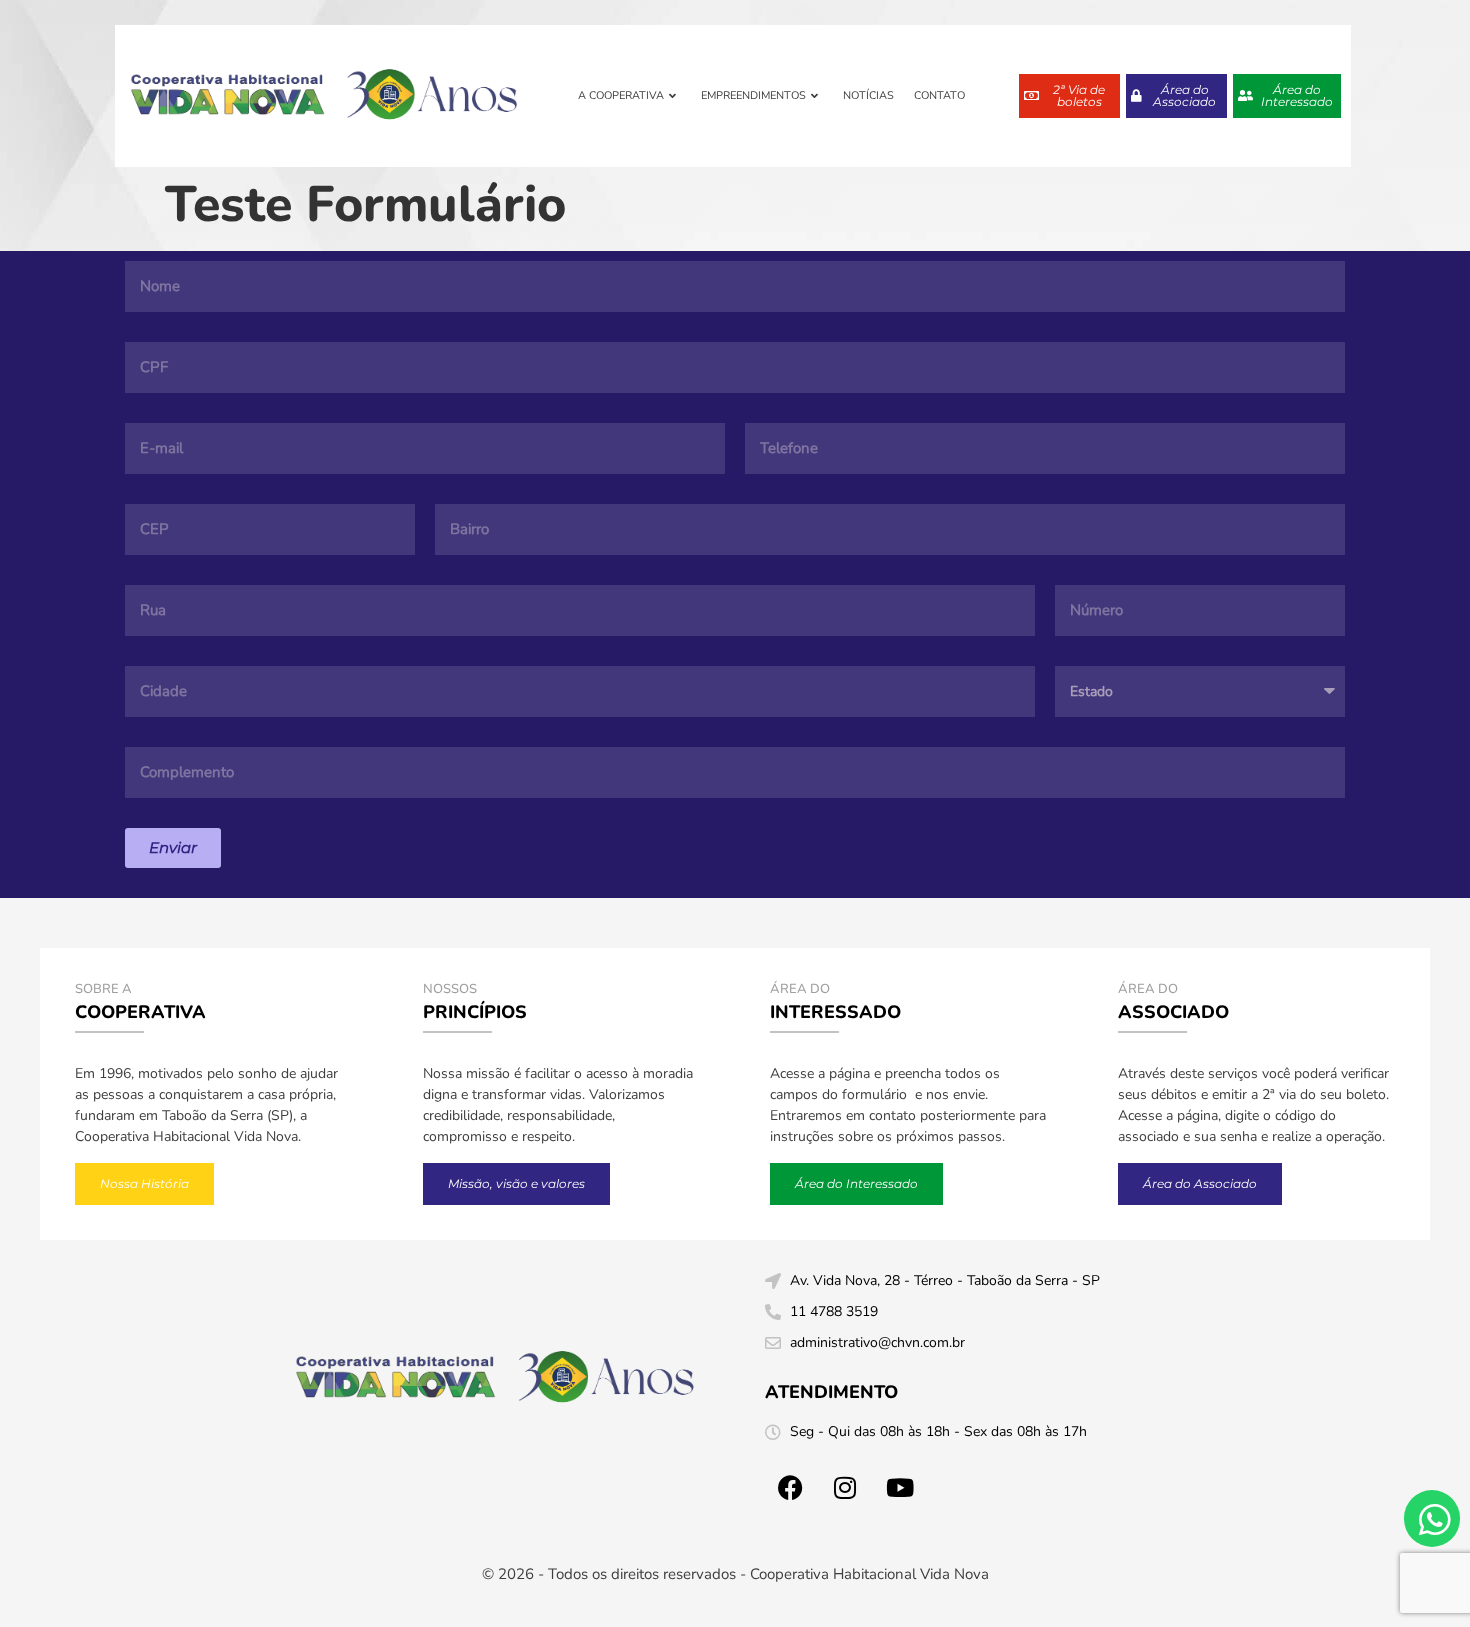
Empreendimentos (753, 95)
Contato (939, 95)
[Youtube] (900, 1487)
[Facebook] (790, 1487)
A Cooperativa (621, 95)
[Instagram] (845, 1487)
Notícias (868, 95)
